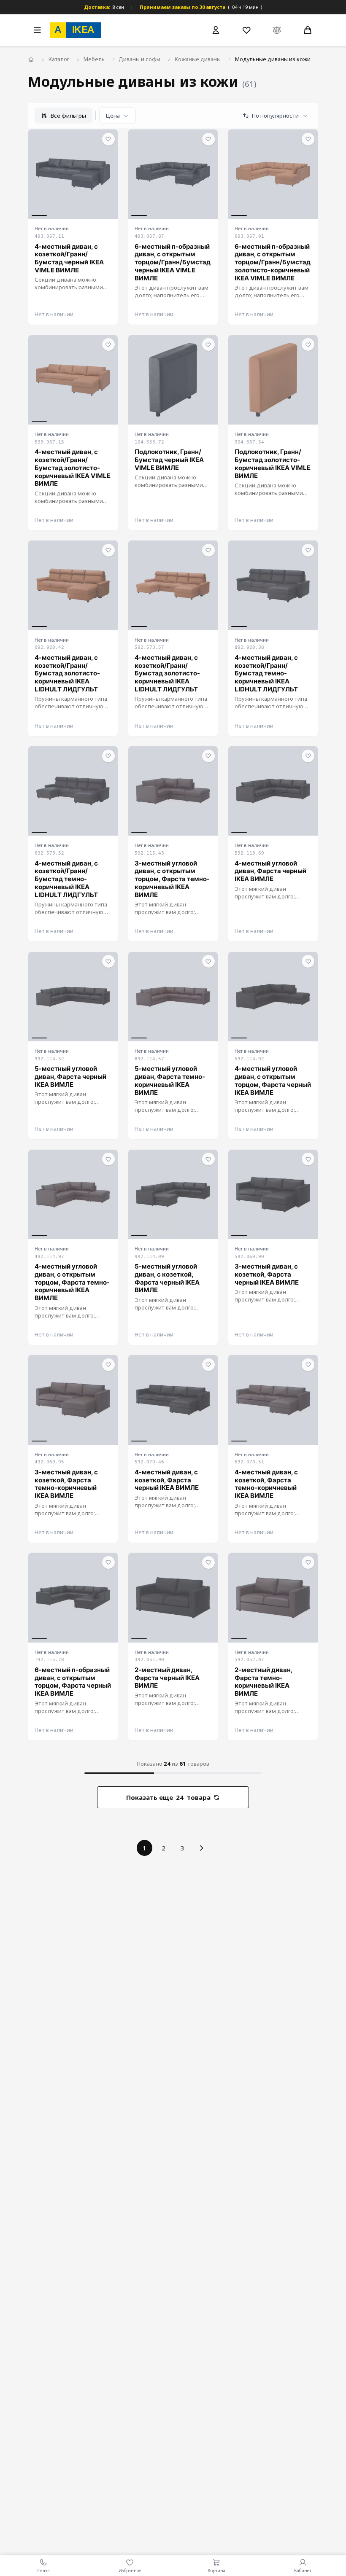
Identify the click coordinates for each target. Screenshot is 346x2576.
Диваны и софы (139, 59)
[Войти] (216, 30)
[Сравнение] (277, 30)
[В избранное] (108, 139)
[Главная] (31, 60)
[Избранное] (246, 30)
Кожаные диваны (198, 59)
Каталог (59, 59)
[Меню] (37, 30)
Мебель (94, 59)
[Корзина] (308, 30)
